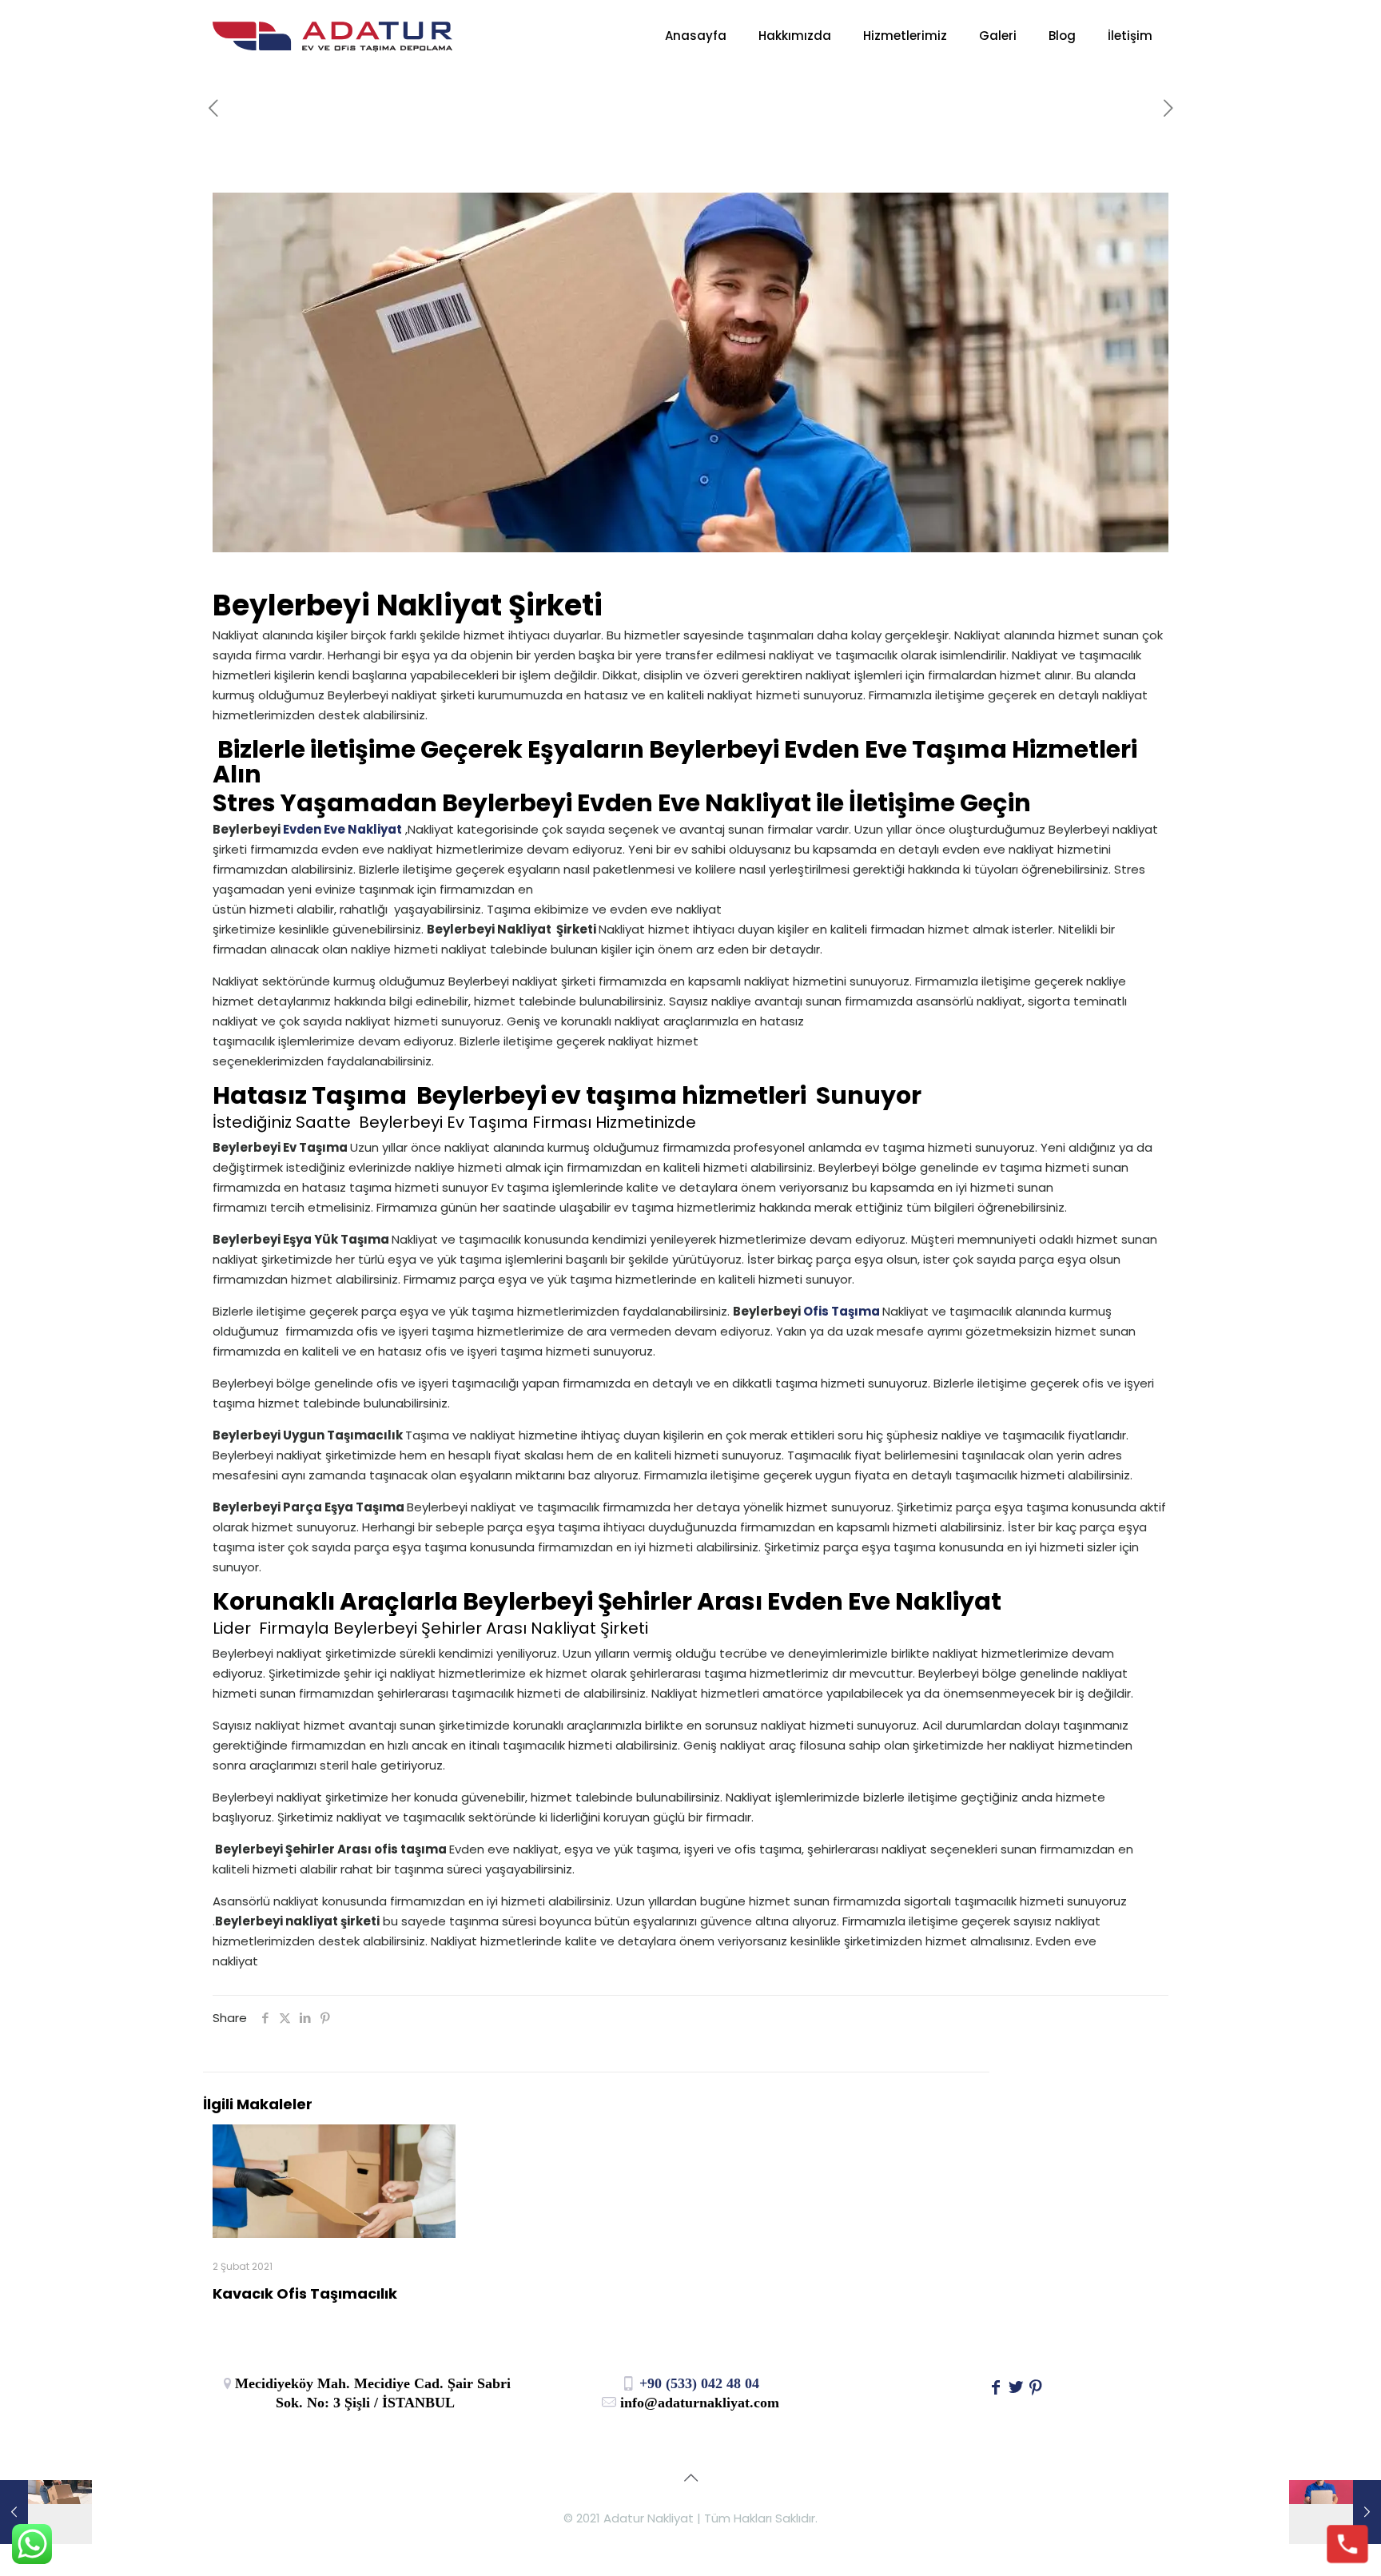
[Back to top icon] (690, 2478)
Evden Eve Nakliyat (341, 829)
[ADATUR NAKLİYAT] (332, 36)
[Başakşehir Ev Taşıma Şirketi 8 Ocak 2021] (46, 2512)
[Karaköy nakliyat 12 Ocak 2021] (1335, 2512)
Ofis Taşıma (843, 1311)
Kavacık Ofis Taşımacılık (305, 2293)
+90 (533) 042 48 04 (697, 2383)
